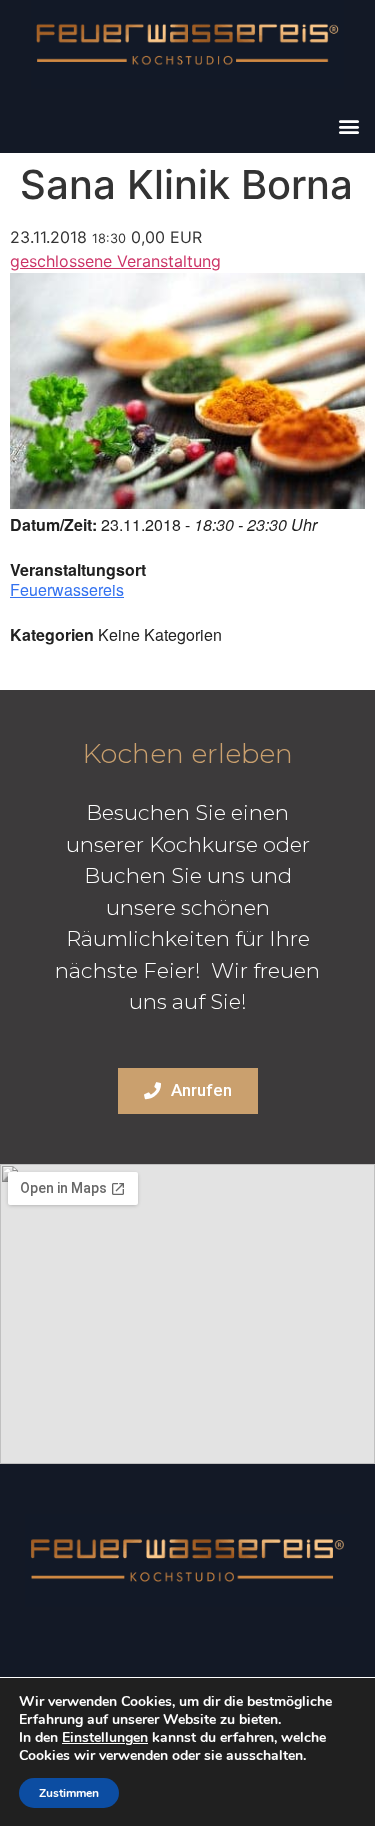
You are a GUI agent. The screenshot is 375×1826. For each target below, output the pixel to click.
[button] (348, 125)
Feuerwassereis (67, 589)
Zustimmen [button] (69, 1793)
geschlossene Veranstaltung (115, 261)
